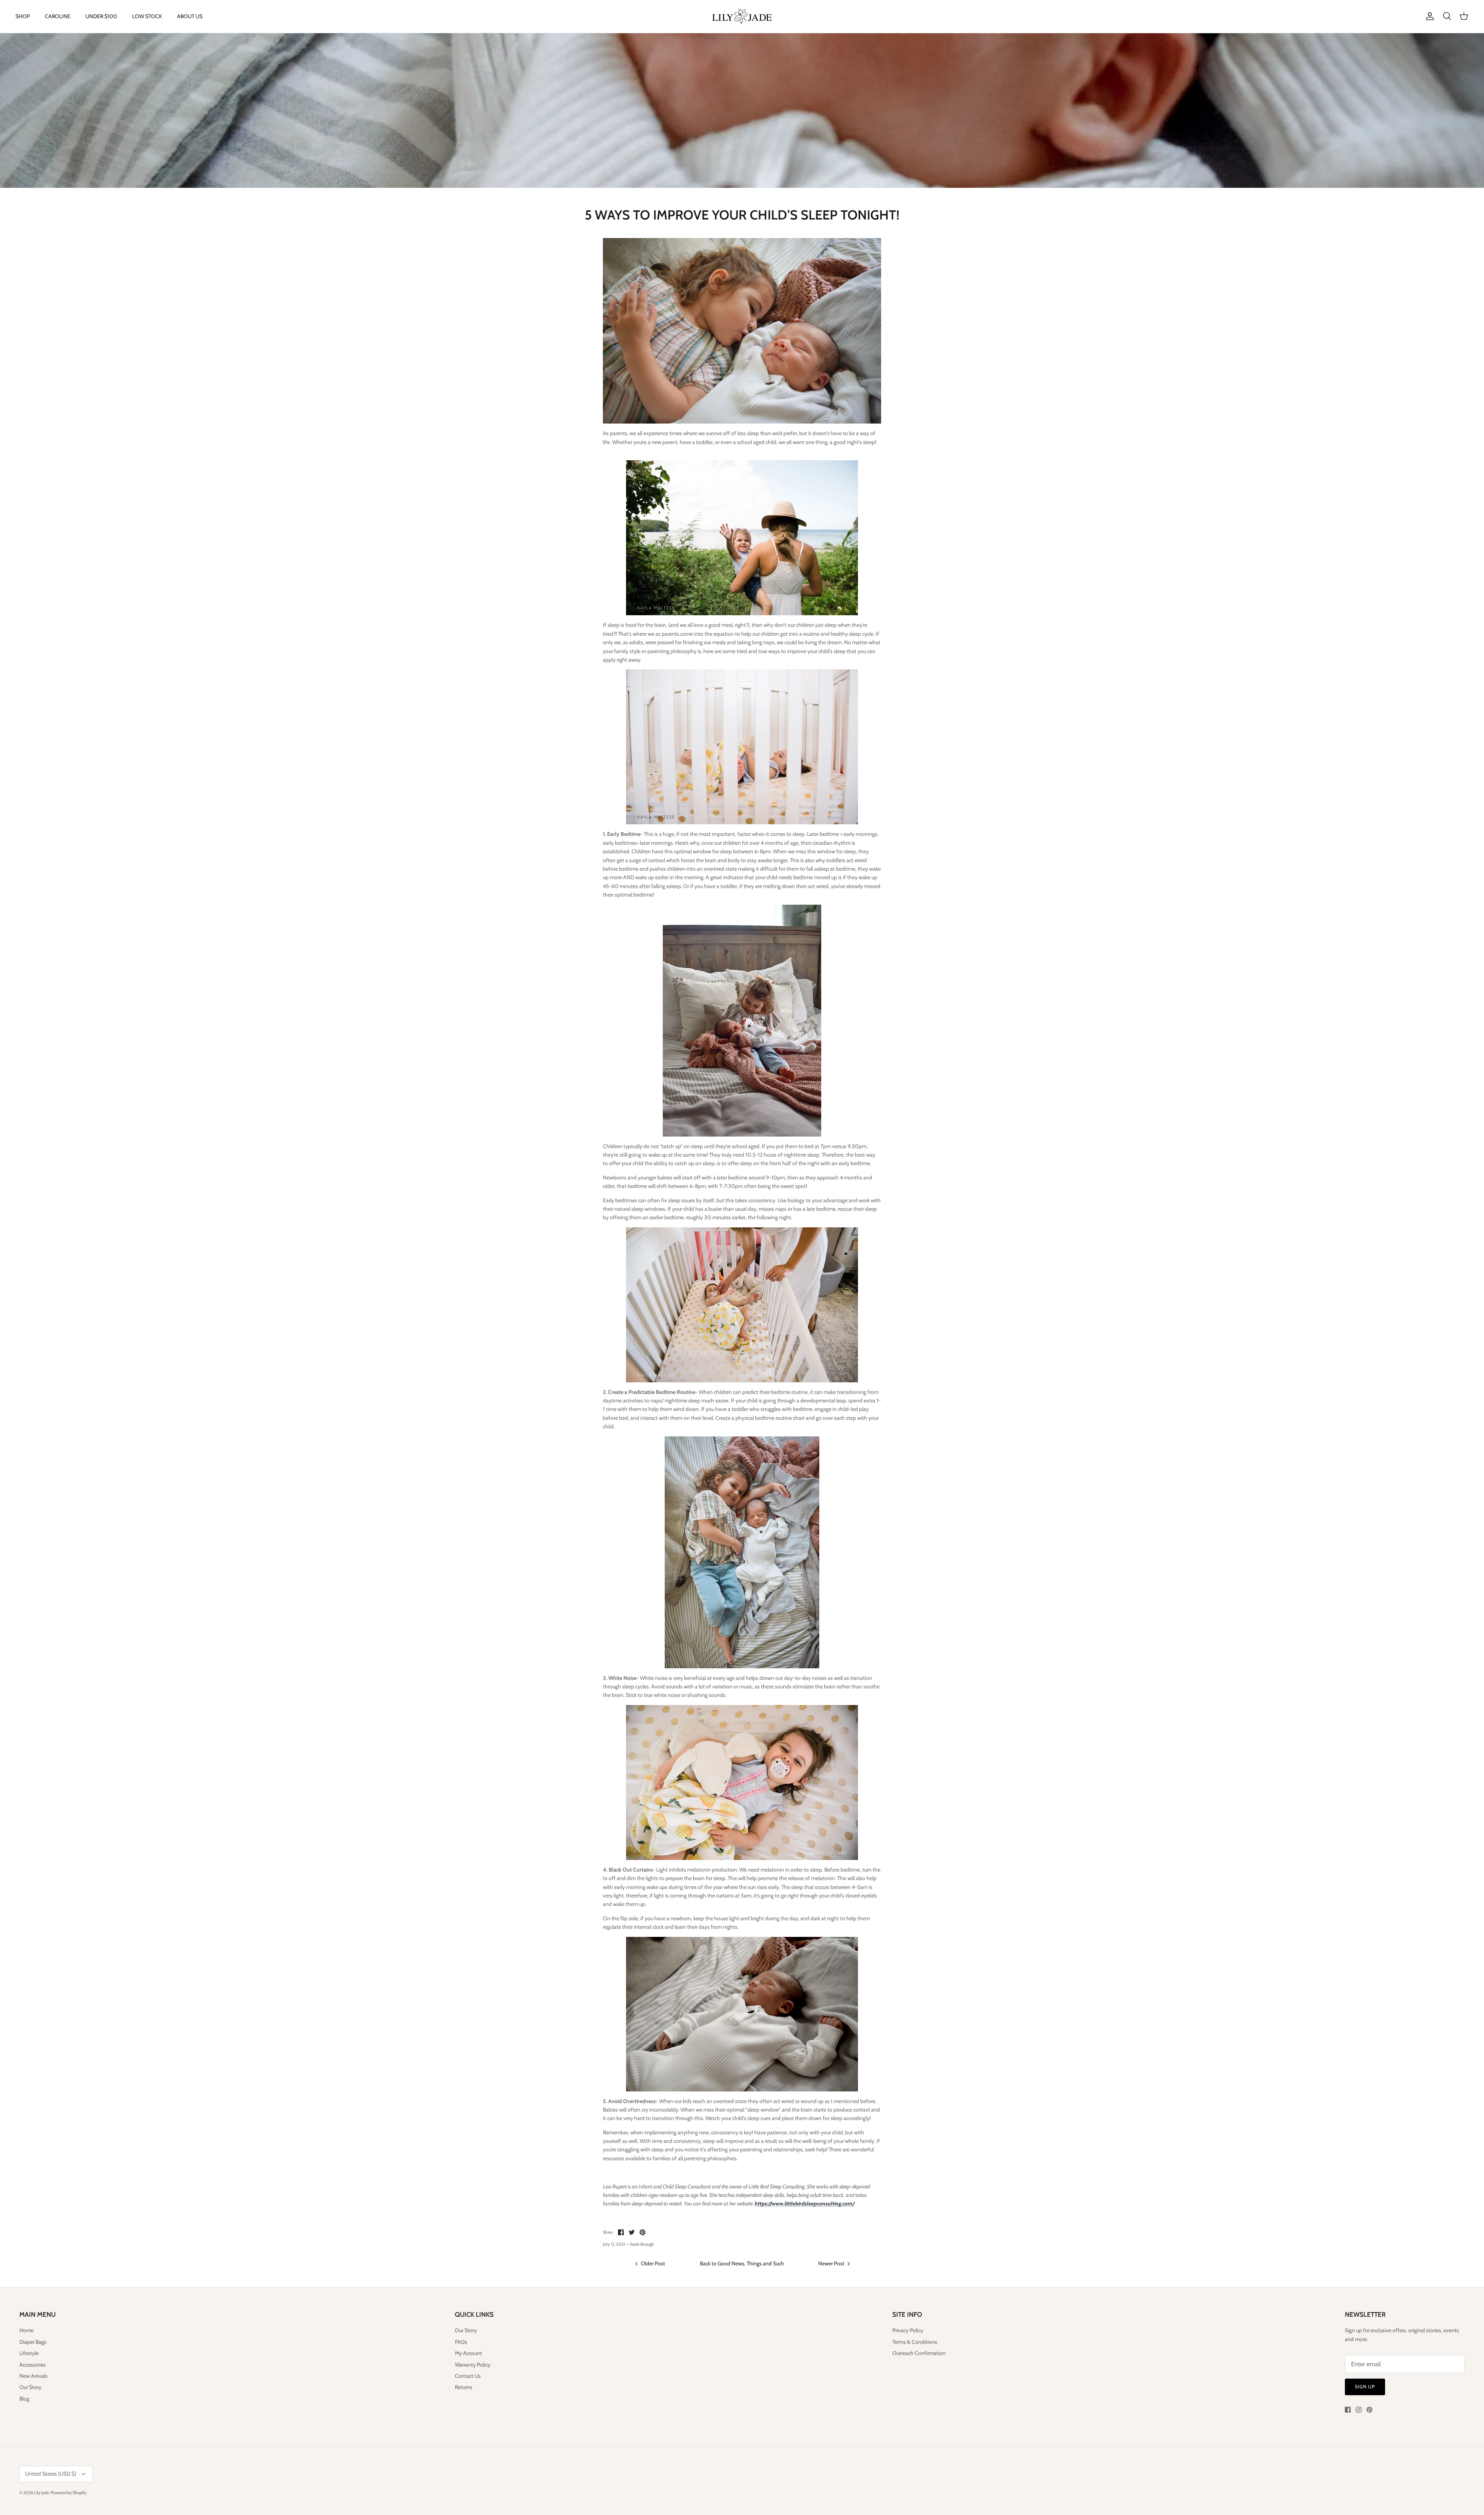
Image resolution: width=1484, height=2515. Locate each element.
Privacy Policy (908, 2330)
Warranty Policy (473, 2365)
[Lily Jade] (742, 16)
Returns (464, 2387)
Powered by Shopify (69, 2493)
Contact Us (468, 2376)
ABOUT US (190, 16)
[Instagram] (1359, 2410)
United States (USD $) (51, 2474)
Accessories (32, 2365)
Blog (24, 2399)
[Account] (1428, 16)
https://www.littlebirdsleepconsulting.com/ (805, 2204)
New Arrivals (33, 2376)
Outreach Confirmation (919, 2353)
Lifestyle (29, 2353)
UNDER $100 (101, 16)
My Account (468, 2353)
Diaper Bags (33, 2342)
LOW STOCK (147, 16)
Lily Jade (42, 2493)
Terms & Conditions (915, 2342)
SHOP (23, 16)
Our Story (30, 2387)
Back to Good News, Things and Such (742, 2263)
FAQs (461, 2342)
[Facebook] (1348, 2410)
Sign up (1365, 2387)
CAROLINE (58, 16)
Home (26, 2330)
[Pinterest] (1369, 2410)
